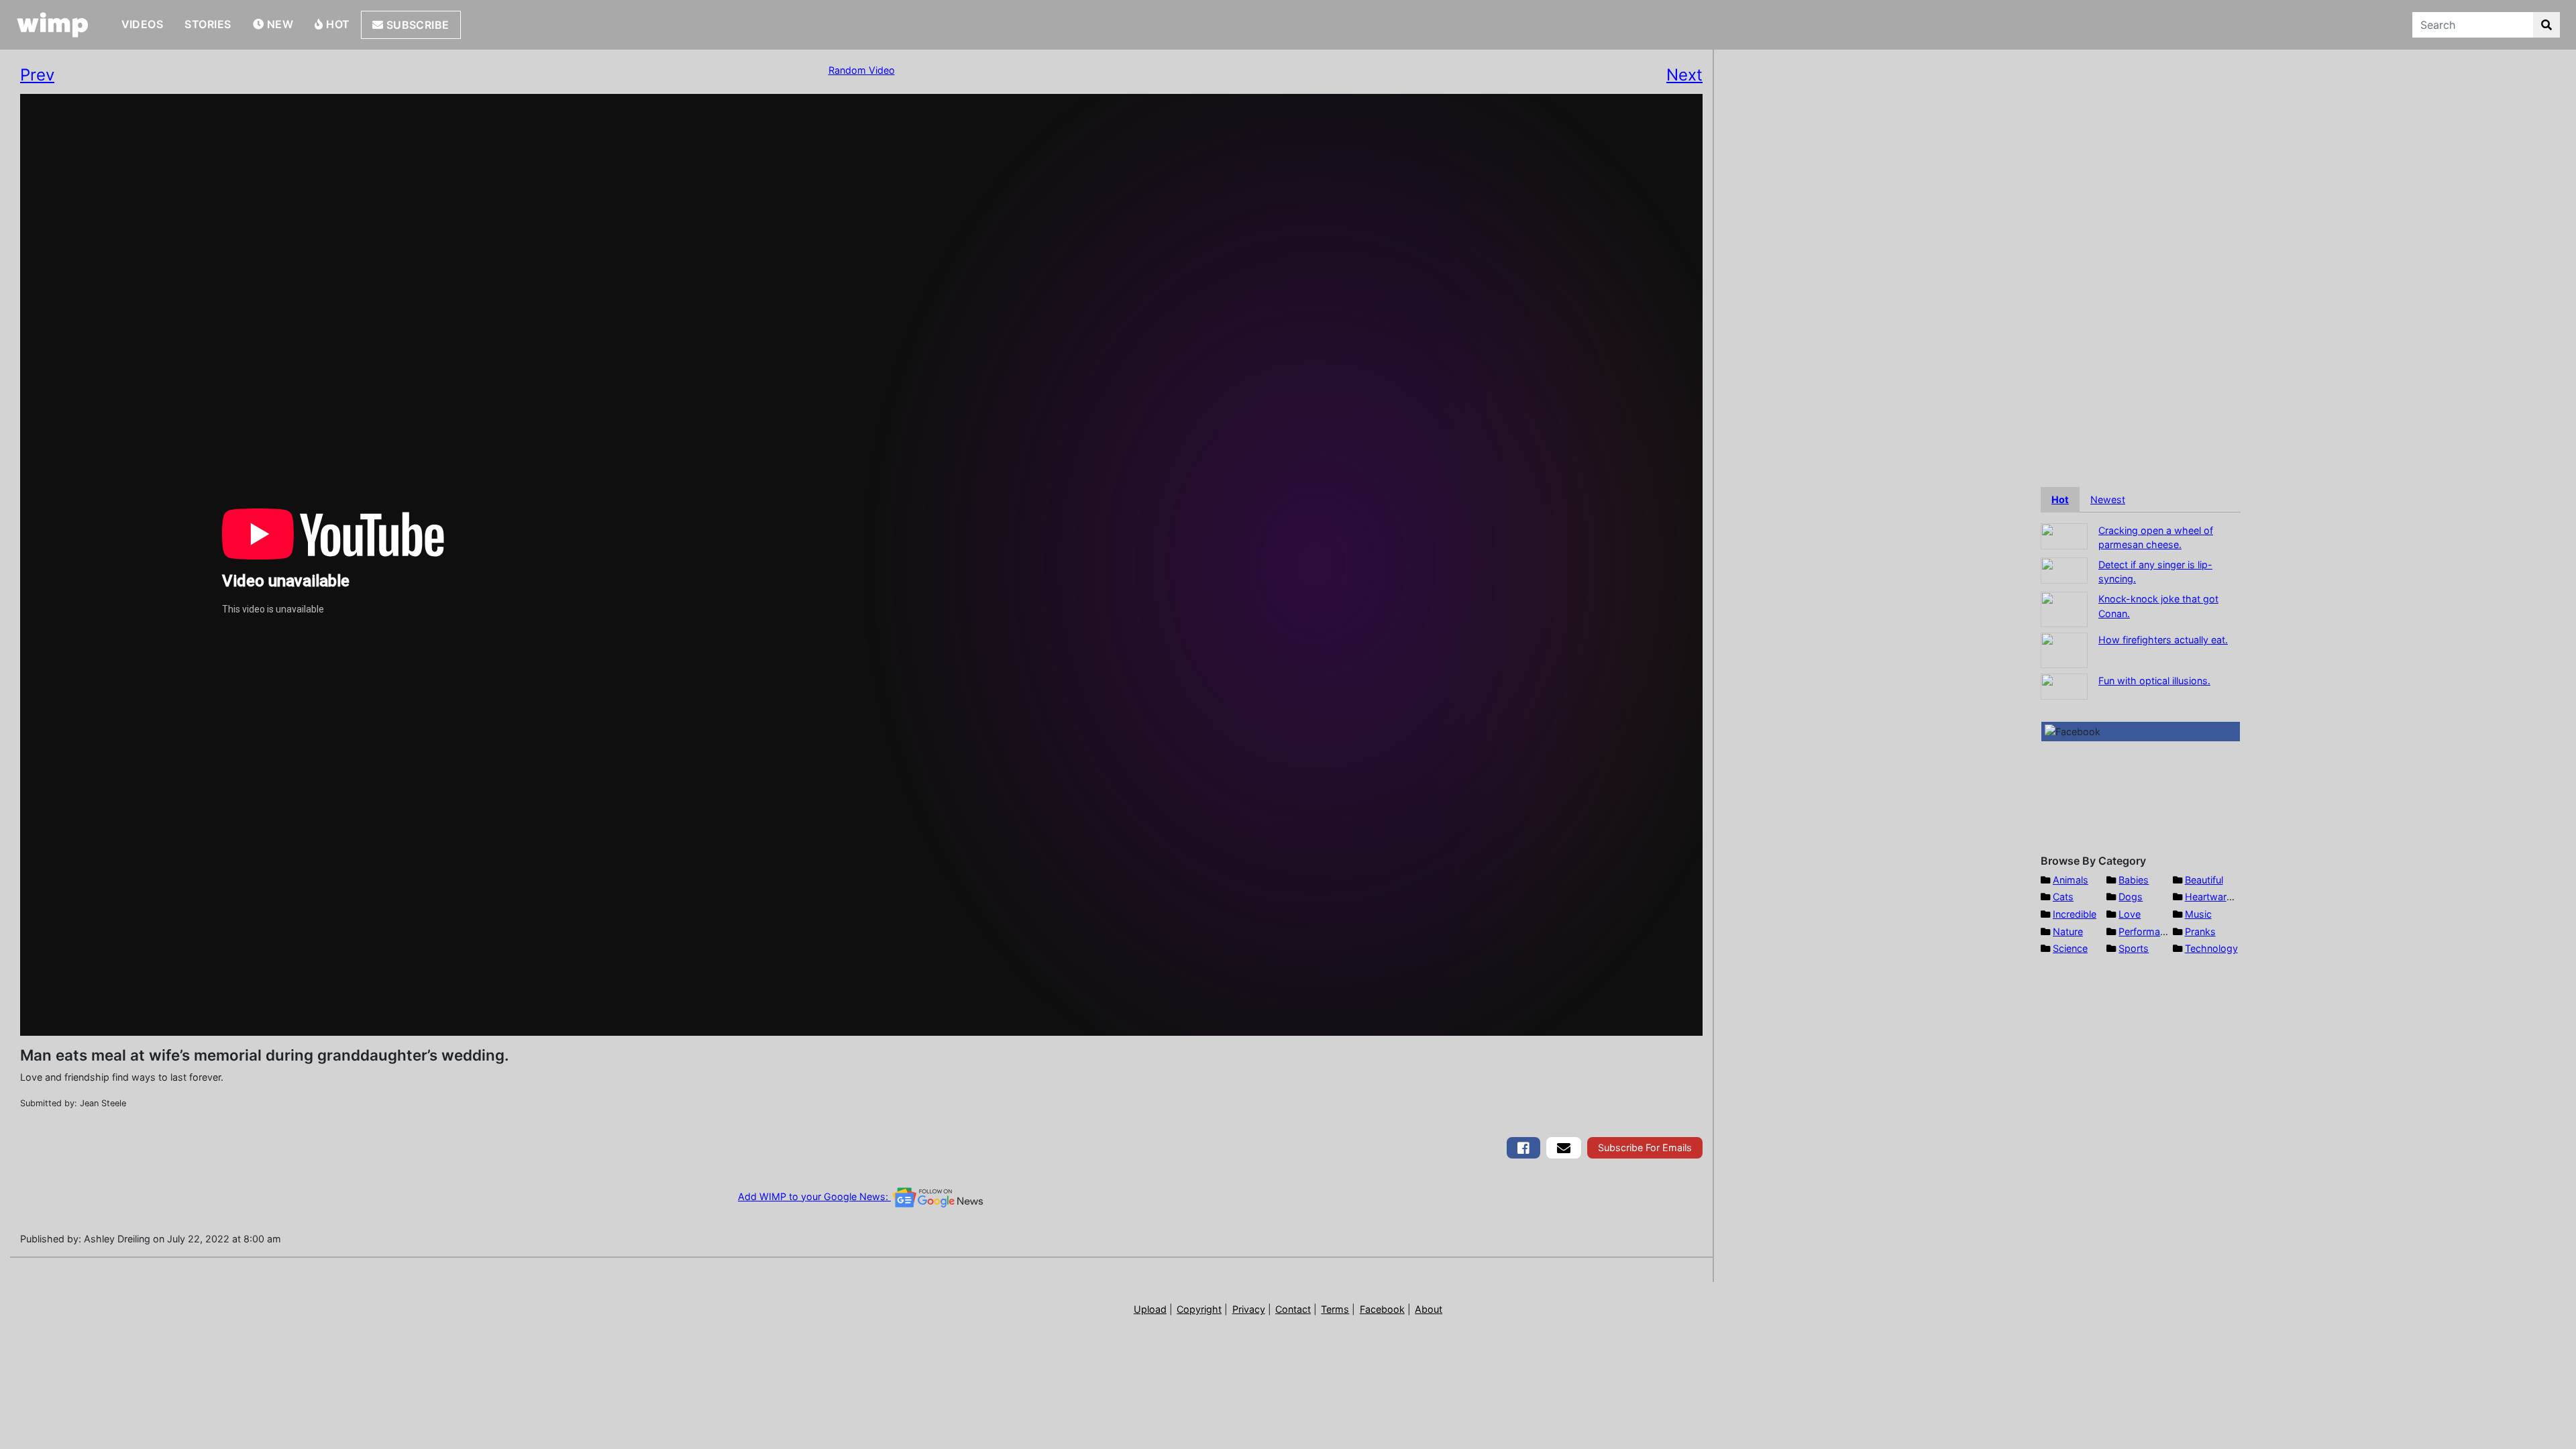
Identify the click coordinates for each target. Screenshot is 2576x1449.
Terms (1335, 1309)
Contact (1293, 1309)
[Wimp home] (53, 25)
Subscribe (416, 25)
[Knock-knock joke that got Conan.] (2064, 608)
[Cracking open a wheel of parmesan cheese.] (2064, 535)
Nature (2068, 931)
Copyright (1199, 1309)
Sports (2134, 948)
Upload (1150, 1309)
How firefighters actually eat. (2163, 640)
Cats (2063, 897)
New (278, 24)
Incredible (2075, 914)
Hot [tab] (2060, 499)
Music (2198, 914)
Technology (2211, 948)
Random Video (862, 70)
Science (2070, 948)
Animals (2071, 880)
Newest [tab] (2108, 499)
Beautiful (2204, 880)
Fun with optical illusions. (2154, 681)
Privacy (1249, 1309)
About (1429, 1309)
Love (2130, 914)
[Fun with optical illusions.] (2064, 685)
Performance (2147, 931)
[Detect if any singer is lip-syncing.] (2064, 569)
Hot (337, 24)
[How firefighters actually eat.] (2064, 649)
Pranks (2200, 931)
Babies (2134, 880)
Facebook (1382, 1309)
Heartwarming (2217, 897)
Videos (143, 24)
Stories (208, 24)
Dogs (2131, 897)
